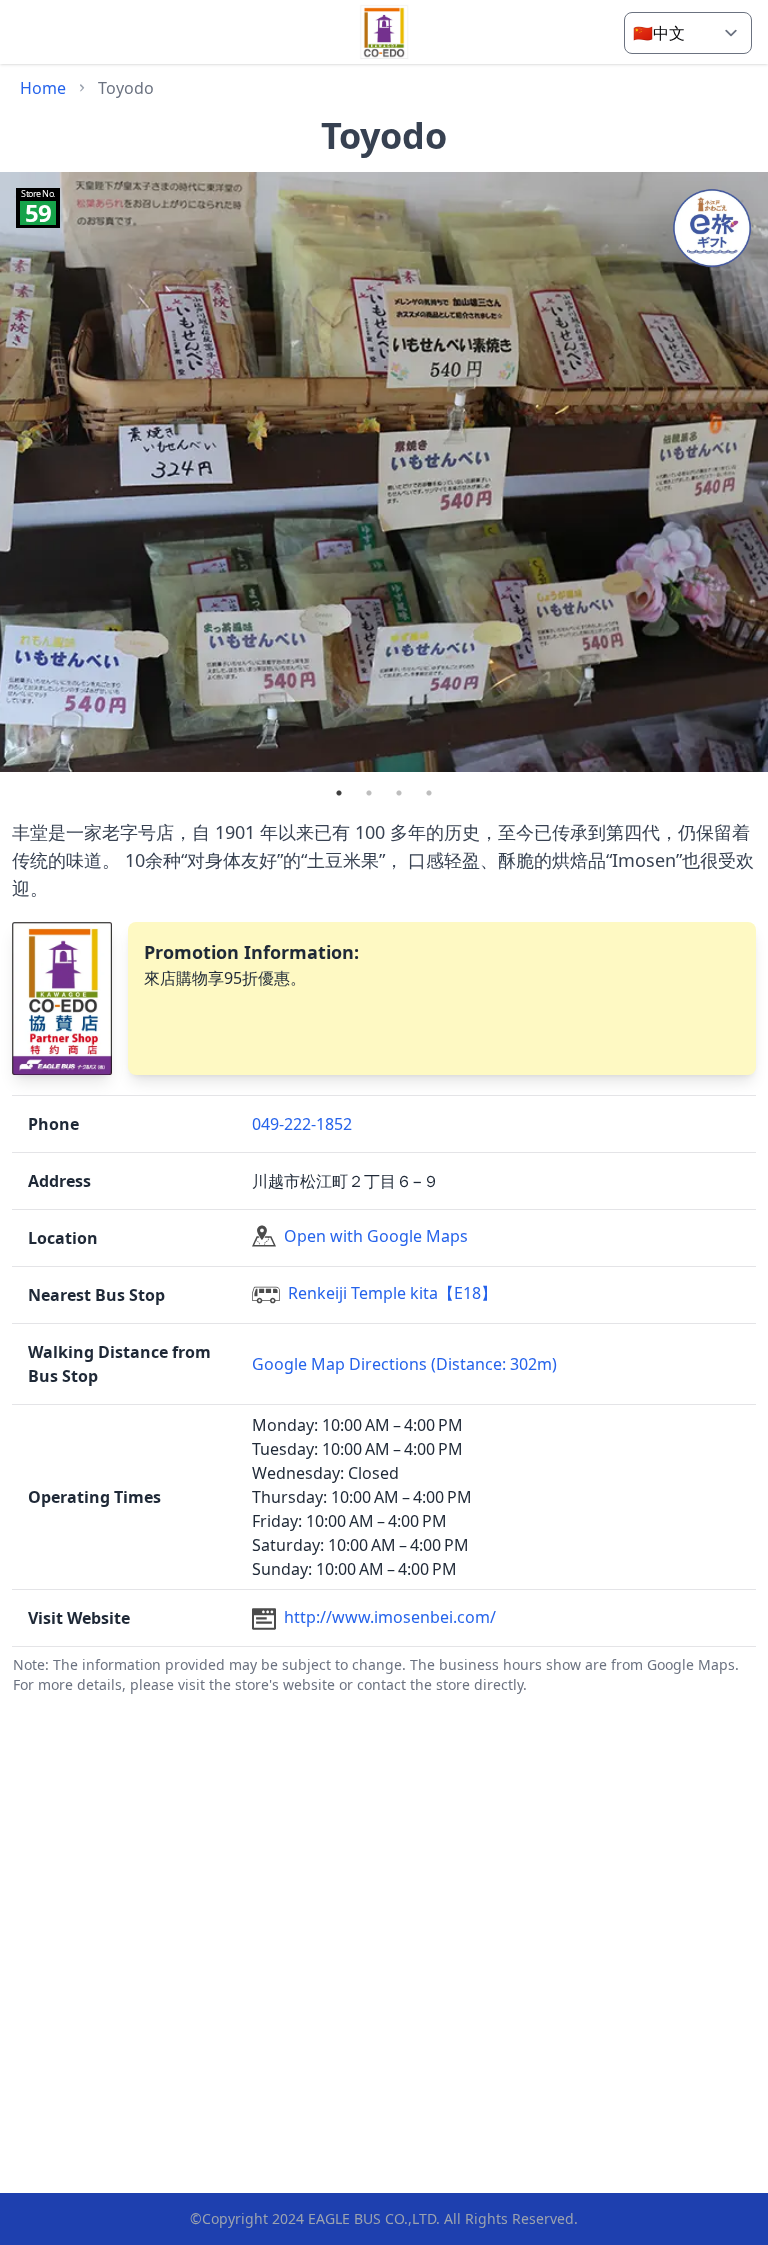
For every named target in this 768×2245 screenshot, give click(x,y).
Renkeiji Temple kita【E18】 (392, 1293)
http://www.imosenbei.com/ (390, 1617)
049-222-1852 (302, 1124)
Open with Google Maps (376, 1236)
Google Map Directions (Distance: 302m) (404, 1364)
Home (43, 88)
